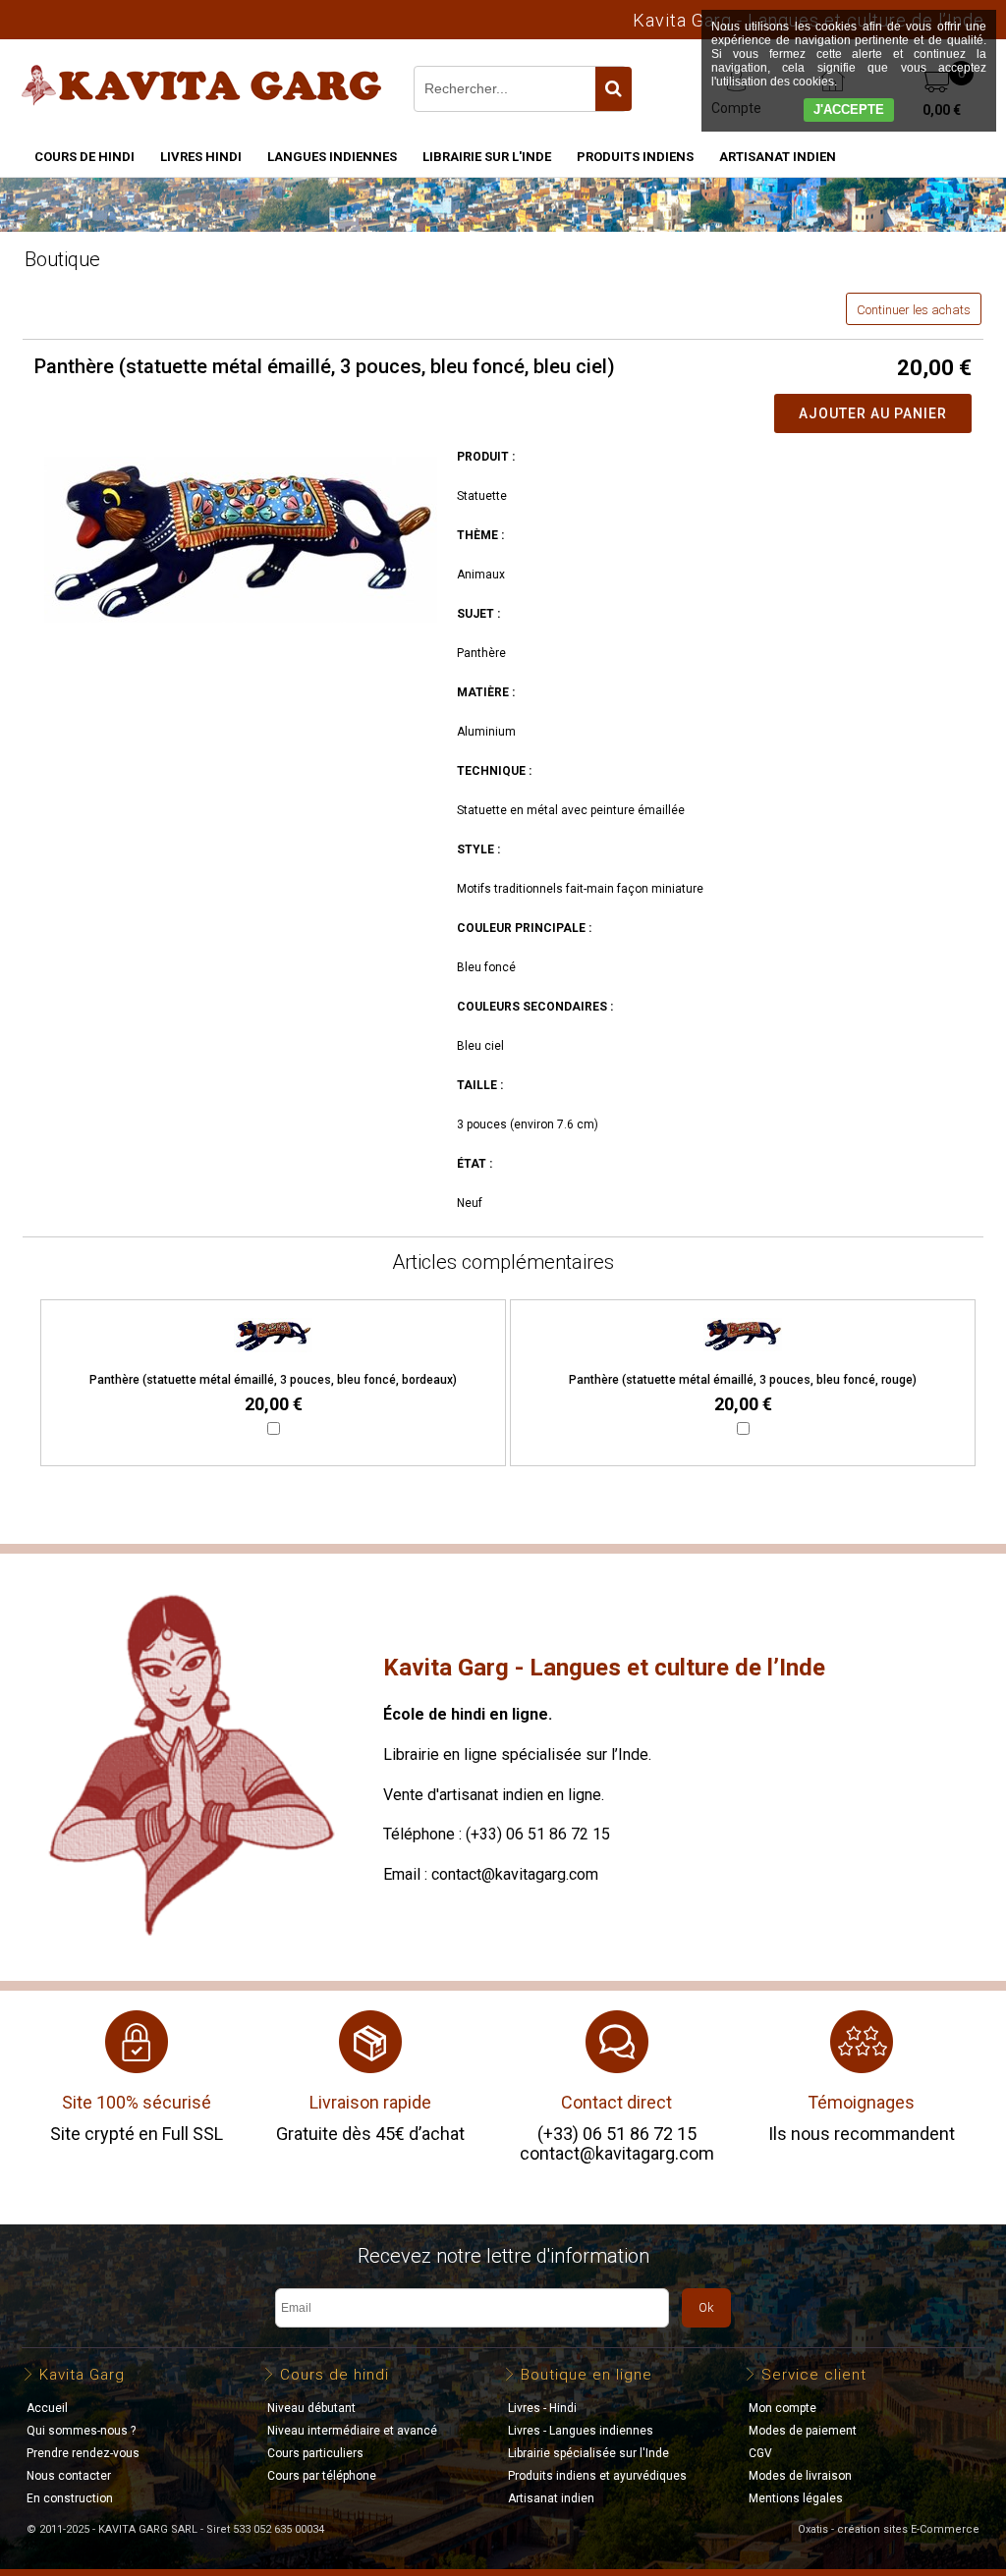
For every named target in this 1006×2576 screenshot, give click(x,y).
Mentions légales (796, 2498)
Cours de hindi (84, 157)
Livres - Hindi (542, 2408)
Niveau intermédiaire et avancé (352, 2431)
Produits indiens (635, 157)
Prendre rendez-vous (83, 2453)
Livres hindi (201, 157)
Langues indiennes (332, 157)
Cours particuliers (315, 2453)
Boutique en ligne (587, 2375)
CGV (760, 2453)
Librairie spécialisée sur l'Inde (588, 2453)
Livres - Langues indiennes (581, 2431)
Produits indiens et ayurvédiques (597, 2476)
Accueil (47, 2408)
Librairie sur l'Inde (487, 157)
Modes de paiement (803, 2431)
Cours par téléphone (322, 2476)
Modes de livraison (800, 2476)
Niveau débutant (311, 2408)
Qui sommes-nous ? (81, 2431)
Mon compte (782, 2408)
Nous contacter (69, 2476)
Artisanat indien (778, 157)
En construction (70, 2498)
